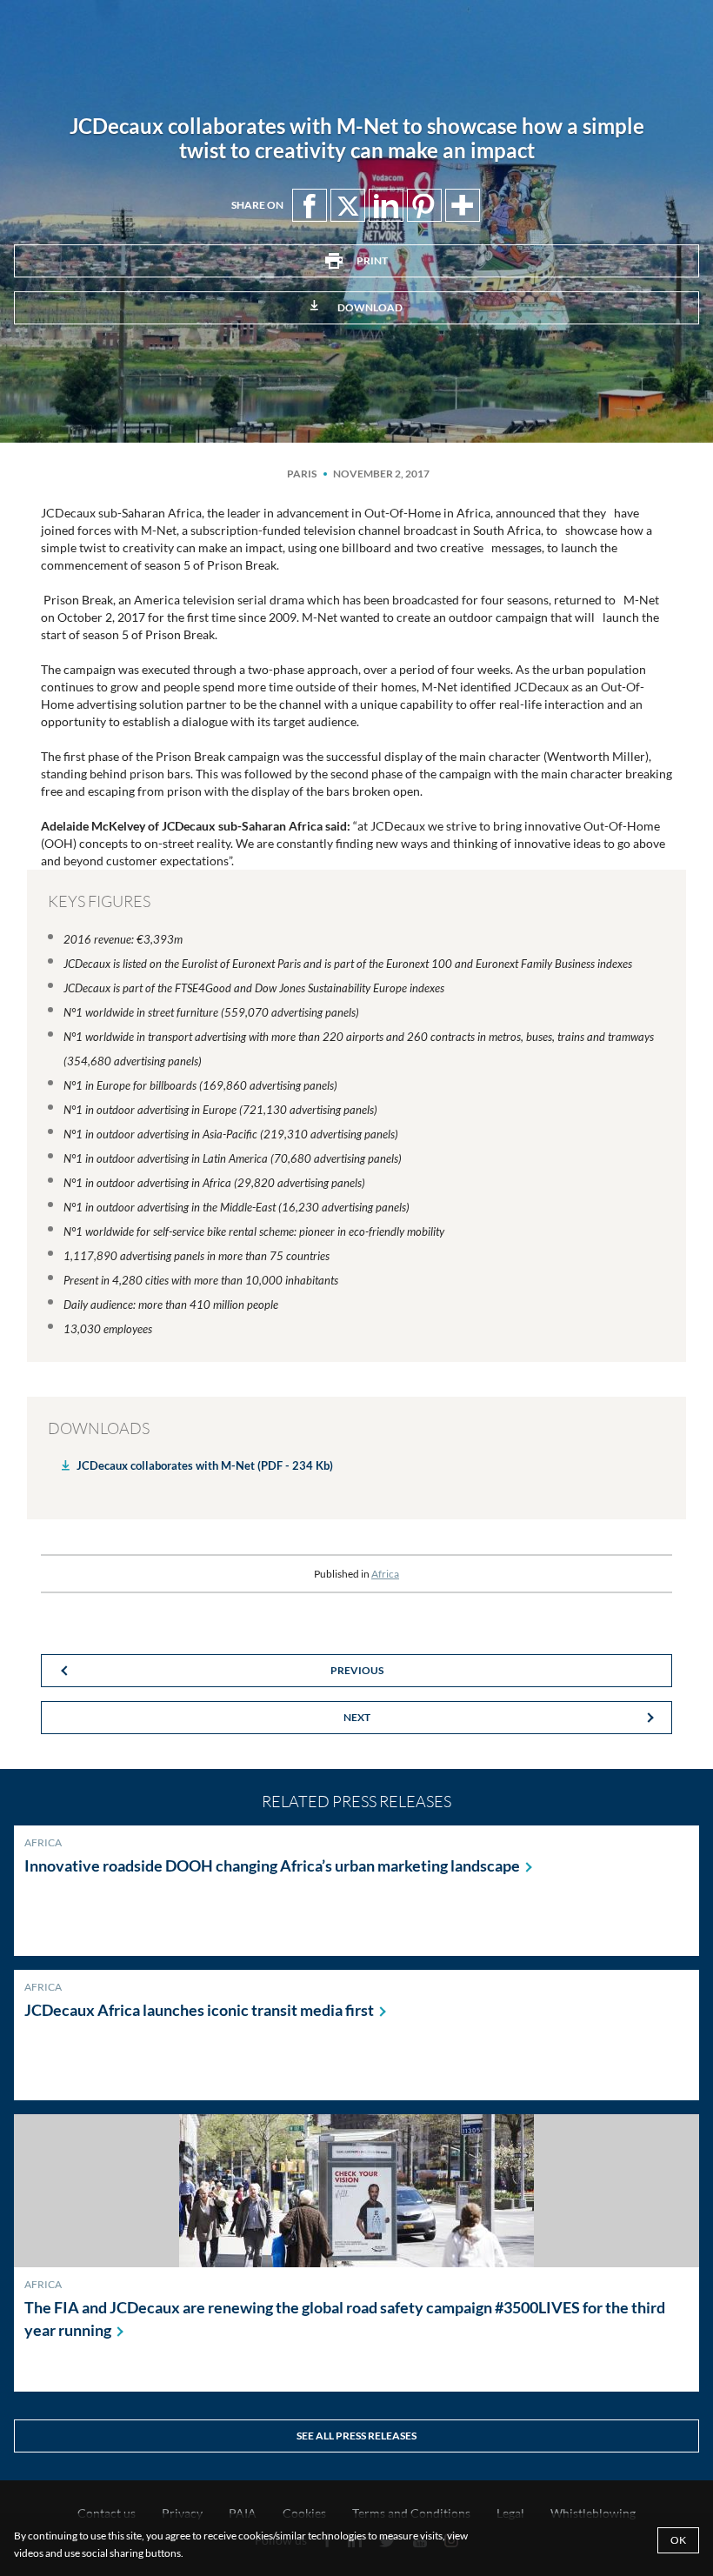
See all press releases (356, 2436)
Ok (678, 2540)
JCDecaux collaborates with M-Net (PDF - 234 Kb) (205, 1465)
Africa (385, 1574)
